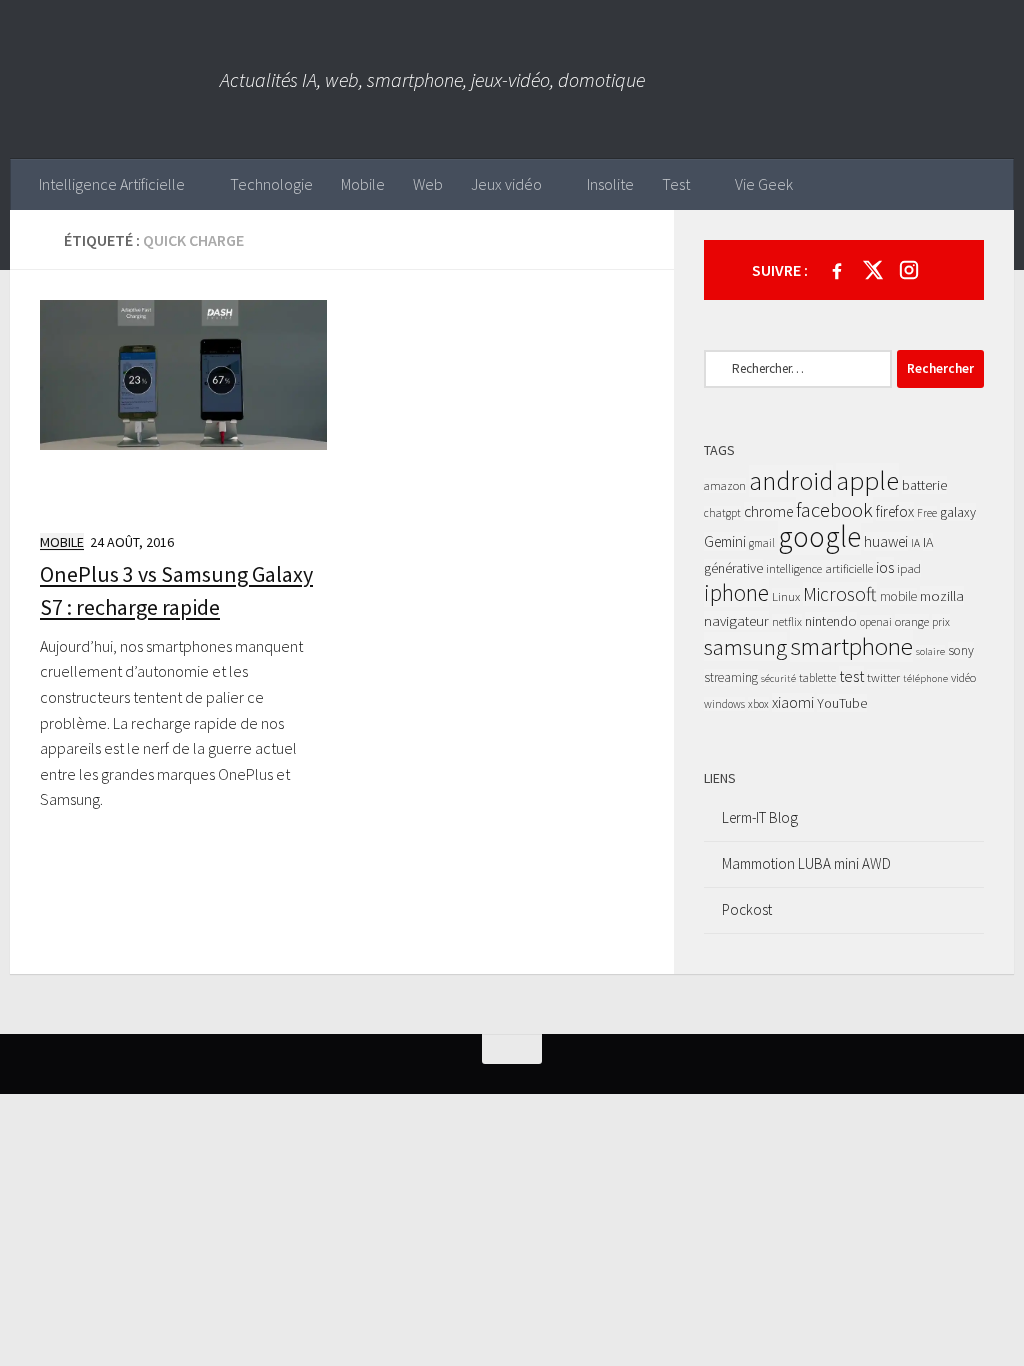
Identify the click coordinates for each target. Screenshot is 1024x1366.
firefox (895, 511)
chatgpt (722, 513)
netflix (787, 621)
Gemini (725, 541)
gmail (762, 543)
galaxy (958, 512)
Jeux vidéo (506, 184)
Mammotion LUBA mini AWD (806, 863)
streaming (731, 677)
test (851, 676)
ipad (909, 568)
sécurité (778, 678)
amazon (725, 485)
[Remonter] (512, 1049)
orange (912, 621)
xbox (758, 704)
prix (941, 621)
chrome (768, 511)
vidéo (963, 677)
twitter (883, 677)
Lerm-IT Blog (760, 817)
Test (676, 184)
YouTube (842, 703)
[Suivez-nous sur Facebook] (837, 270)
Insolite (610, 184)
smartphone (851, 646)
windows (724, 704)
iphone (736, 592)
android (791, 481)
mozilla (942, 595)
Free (927, 513)
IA (915, 543)
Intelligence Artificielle (112, 184)
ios (885, 567)
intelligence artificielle (819, 568)
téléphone (925, 678)
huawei (886, 541)
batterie (924, 485)
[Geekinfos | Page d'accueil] (115, 79)
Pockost (747, 909)
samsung (745, 646)
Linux (786, 596)
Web (428, 184)
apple (867, 480)
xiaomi (793, 702)
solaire (930, 651)
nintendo (831, 621)
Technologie (271, 184)
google (819, 536)
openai (876, 622)
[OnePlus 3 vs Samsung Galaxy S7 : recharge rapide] (183, 407)
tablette (817, 677)
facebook (834, 510)
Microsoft (840, 594)
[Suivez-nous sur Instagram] (909, 270)
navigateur (736, 620)
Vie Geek (764, 184)
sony (961, 650)
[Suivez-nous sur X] (873, 270)
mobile (898, 596)
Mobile (363, 184)
